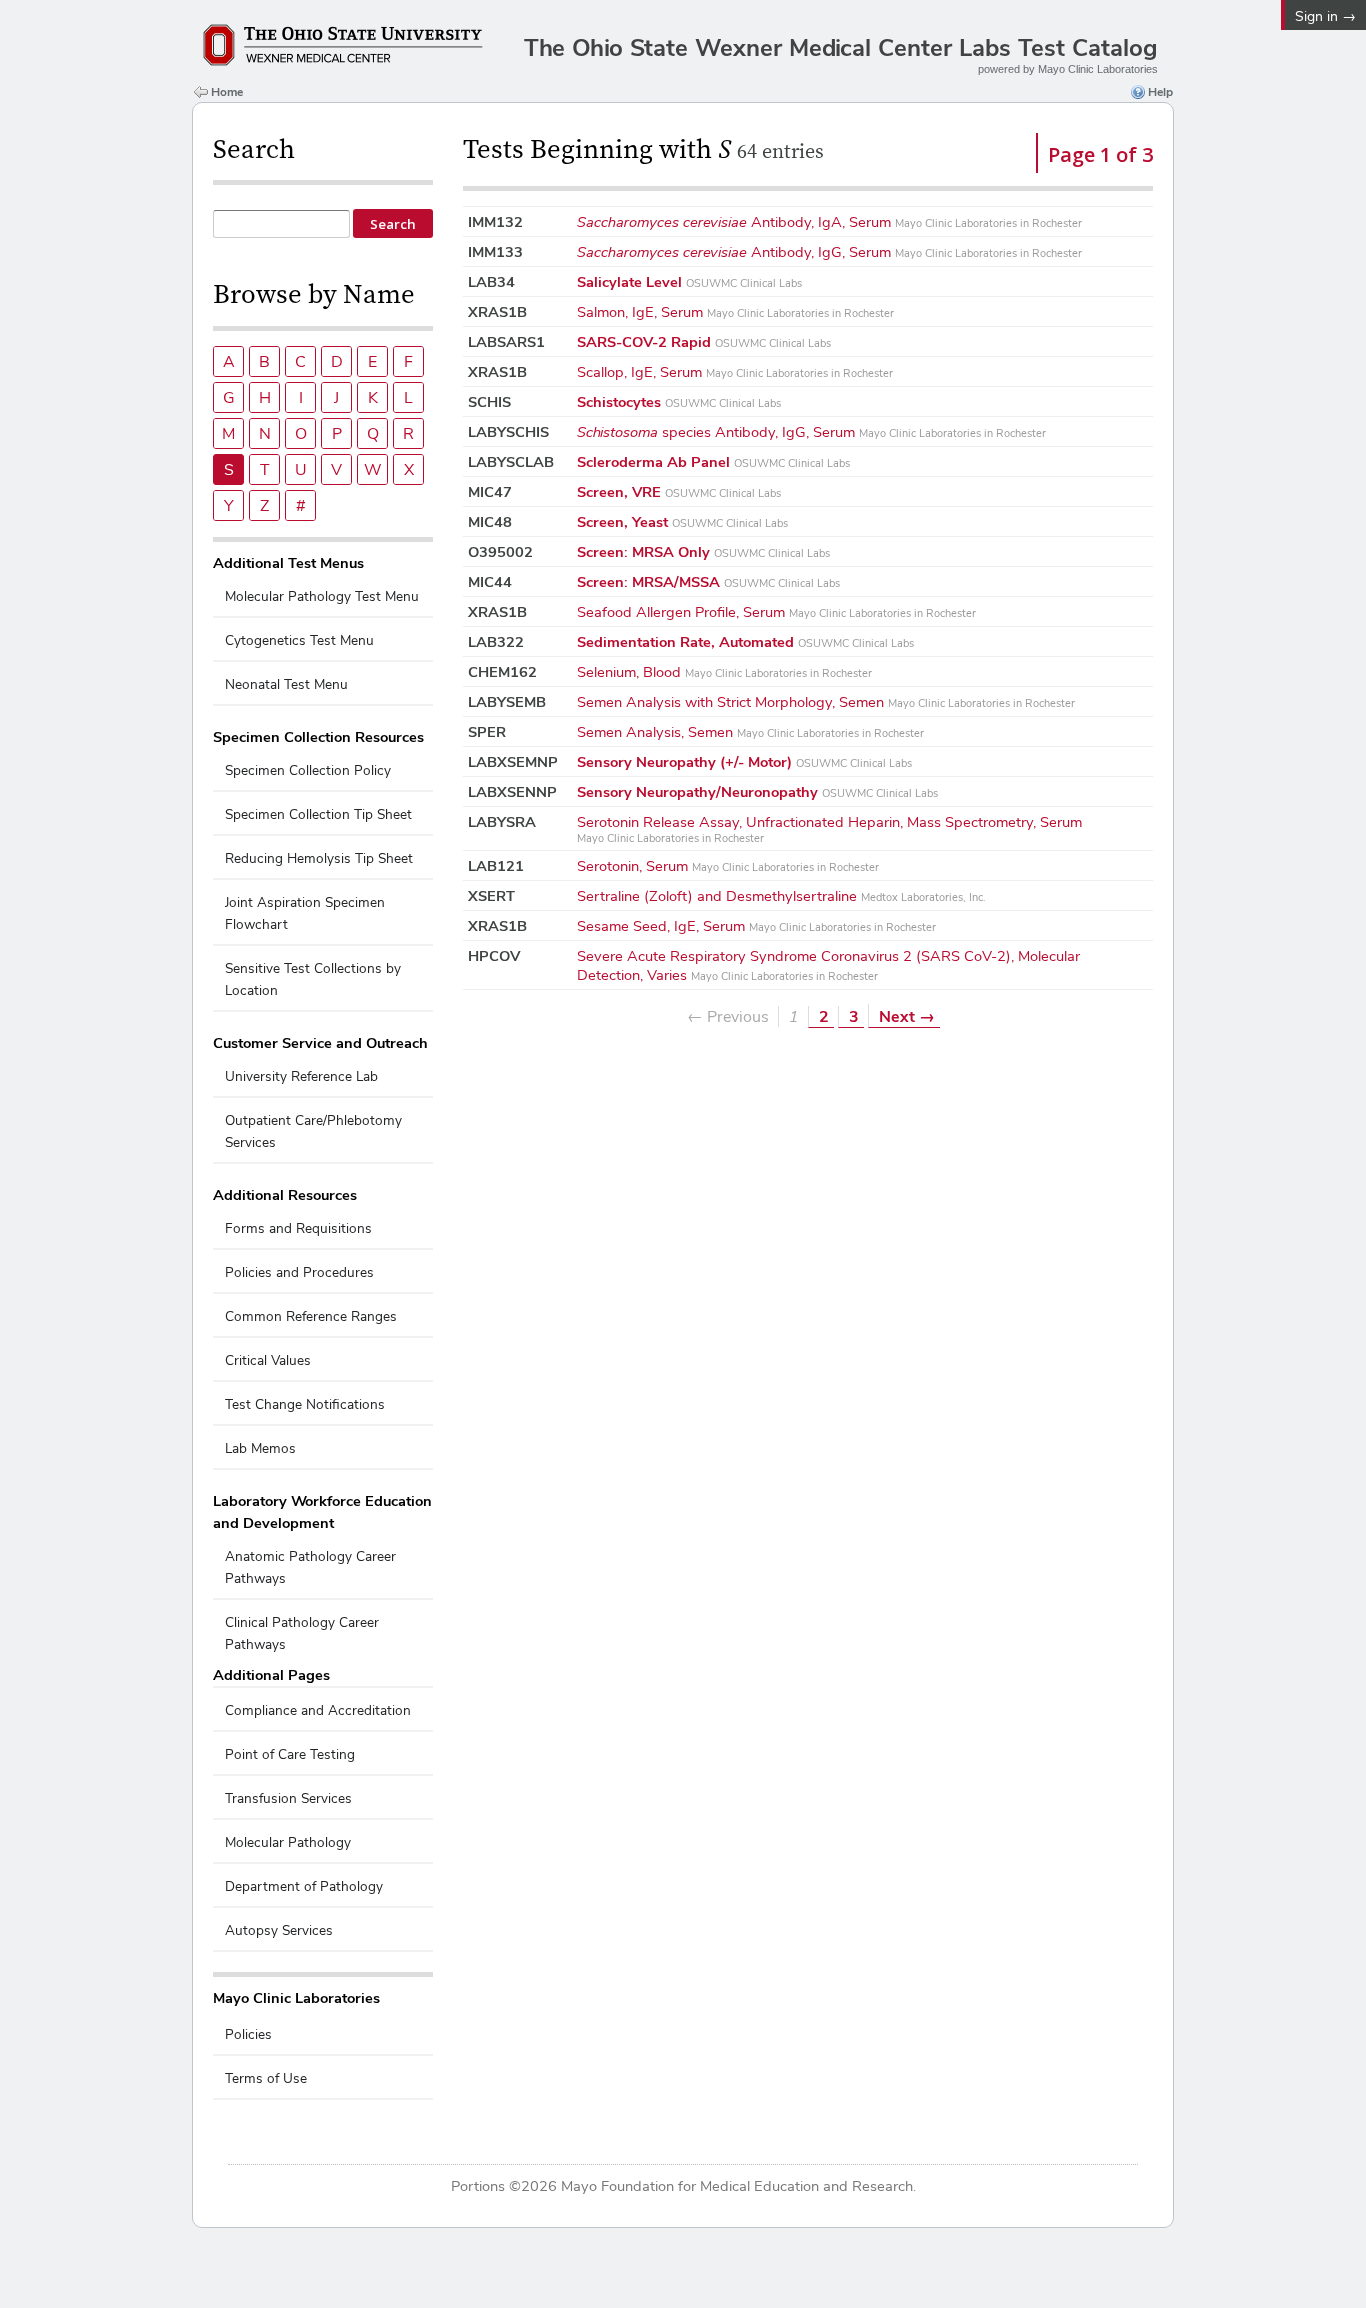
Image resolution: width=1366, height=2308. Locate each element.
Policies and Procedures (299, 1272)
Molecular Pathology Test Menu (322, 596)
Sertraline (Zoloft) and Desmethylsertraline (781, 895)
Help (1160, 92)
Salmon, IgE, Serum (735, 311)
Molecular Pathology (288, 1842)
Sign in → (1325, 16)
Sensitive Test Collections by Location (313, 979)
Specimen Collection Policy (308, 770)
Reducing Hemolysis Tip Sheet (319, 858)
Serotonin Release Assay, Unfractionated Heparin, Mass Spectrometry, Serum (829, 828)
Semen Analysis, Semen (750, 731)
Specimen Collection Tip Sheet (318, 814)
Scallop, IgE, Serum (735, 371)
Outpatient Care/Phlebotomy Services (313, 1131)
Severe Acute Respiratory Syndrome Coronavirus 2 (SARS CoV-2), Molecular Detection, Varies (828, 965)
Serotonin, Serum (728, 865)
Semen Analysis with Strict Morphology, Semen (826, 701)
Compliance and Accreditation (318, 1710)
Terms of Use (266, 2078)
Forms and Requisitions (298, 1228)
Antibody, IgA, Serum (829, 221)
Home (227, 92)
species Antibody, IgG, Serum (811, 431)
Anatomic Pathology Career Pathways (310, 1567)
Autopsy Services (279, 1930)
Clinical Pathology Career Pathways (302, 1633)
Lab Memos (260, 1448)
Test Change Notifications (305, 1404)
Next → (907, 1016)
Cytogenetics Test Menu (299, 640)
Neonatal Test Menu (286, 684)
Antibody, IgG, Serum (829, 251)
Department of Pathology (304, 1886)
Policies (248, 2034)
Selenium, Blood (724, 671)
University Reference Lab (301, 1076)
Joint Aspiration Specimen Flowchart (305, 913)
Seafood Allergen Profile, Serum (776, 611)
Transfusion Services (288, 1798)
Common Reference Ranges (311, 1316)
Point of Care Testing (290, 1754)
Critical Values (268, 1360)
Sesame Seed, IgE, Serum (756, 925)
